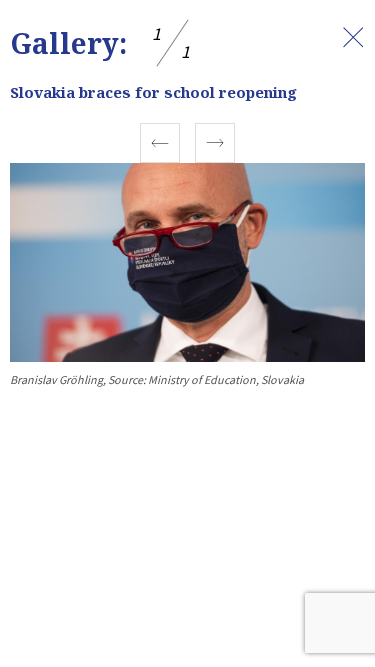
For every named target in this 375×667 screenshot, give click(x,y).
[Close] (353, 37)
